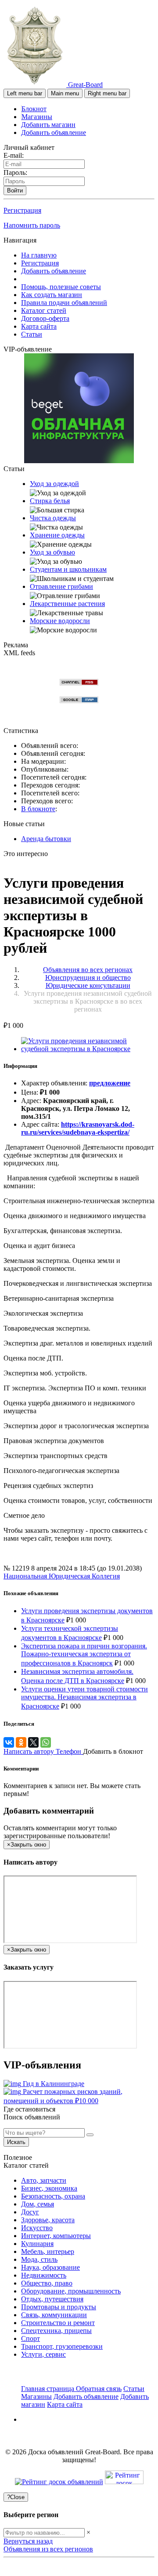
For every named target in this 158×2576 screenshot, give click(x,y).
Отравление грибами (61, 586)
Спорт (31, 2338)
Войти (15, 190)
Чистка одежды (53, 518)
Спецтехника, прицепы (56, 2331)
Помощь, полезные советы (61, 287)
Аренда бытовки (46, 839)
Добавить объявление (54, 132)
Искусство (37, 2228)
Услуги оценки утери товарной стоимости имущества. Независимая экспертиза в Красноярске (84, 1698)
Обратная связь (99, 2389)
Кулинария (37, 2244)
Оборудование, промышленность (71, 2291)
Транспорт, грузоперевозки (62, 2346)
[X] (33, 1742)
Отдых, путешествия (52, 2299)
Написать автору (30, 1751)
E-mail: (14, 155)
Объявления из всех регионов (48, 2549)
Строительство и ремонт (58, 2323)
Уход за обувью (52, 552)
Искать (16, 2142)
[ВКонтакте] (9, 1742)
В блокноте (38, 809)
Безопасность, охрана (53, 2196)
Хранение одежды (57, 535)
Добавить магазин (48, 125)
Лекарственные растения (67, 604)
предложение (110, 1083)
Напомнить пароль (32, 225)
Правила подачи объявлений (64, 303)
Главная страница (48, 2389)
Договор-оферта (45, 318)
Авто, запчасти (44, 2180)
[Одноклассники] (21, 1742)
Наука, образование (50, 2267)
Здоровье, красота (48, 2220)
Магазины (37, 117)
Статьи (32, 334)
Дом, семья (38, 2204)
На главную (39, 255)
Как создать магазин (52, 295)
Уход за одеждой (54, 484)
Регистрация (22, 210)
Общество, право (47, 2283)
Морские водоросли (60, 621)
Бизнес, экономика (49, 2188)
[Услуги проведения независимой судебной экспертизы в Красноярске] (88, 1049)
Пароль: (15, 172)
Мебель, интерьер (48, 2251)
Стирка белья (50, 501)
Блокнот (34, 109)
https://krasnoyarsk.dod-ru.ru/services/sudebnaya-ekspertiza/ (78, 1128)
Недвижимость (44, 2275)
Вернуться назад (28, 2541)
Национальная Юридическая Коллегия (62, 1576)
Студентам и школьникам (68, 569)
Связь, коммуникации (54, 2315)
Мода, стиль (39, 2259)
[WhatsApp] (46, 1742)
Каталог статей (44, 310)
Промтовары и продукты (59, 2307)
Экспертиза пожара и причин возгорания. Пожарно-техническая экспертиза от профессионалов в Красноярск (84, 1654)
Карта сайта (39, 326)
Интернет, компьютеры (56, 2236)
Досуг (30, 2212)
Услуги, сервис (43, 2354)
